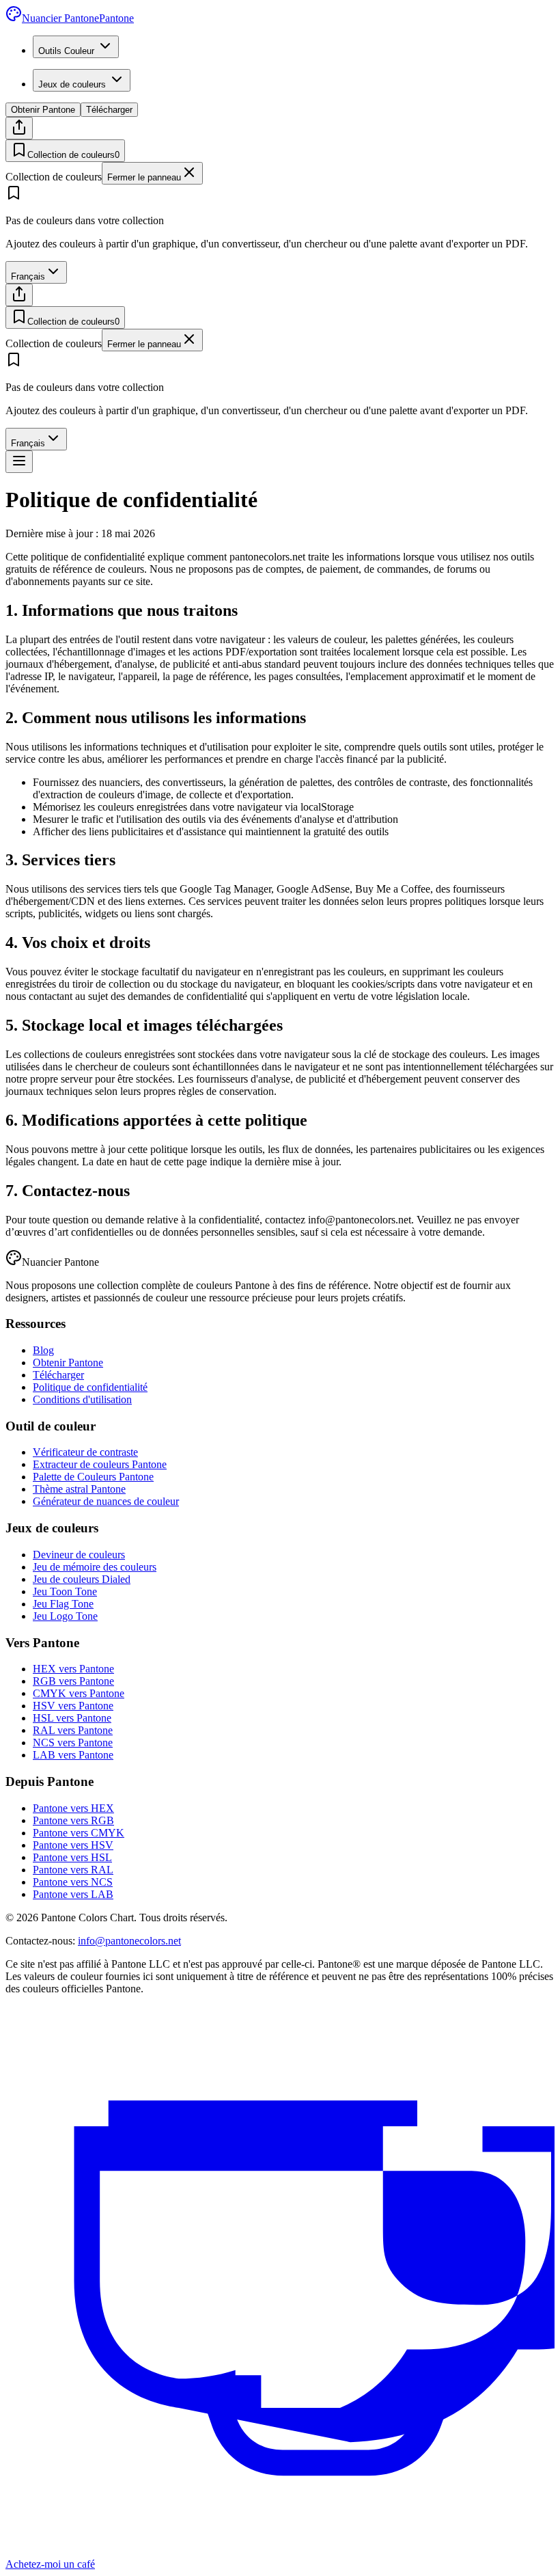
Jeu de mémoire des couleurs (95, 1567)
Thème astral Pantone (79, 1489)
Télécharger (109, 110)
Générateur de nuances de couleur (106, 1501)
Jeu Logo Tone (65, 1616)
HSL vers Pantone (72, 1718)
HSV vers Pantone (73, 1706)
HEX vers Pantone (73, 1669)
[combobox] (36, 272)
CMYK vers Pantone (79, 1693)
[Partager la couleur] (19, 128)
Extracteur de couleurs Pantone (100, 1464)
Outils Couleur (66, 51)
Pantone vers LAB (73, 1894)
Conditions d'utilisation (82, 1399)
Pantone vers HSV (73, 1845)
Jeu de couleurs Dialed (82, 1579)
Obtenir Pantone (43, 110)
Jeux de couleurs (72, 84)
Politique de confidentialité (90, 1387)
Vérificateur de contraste (85, 1452)
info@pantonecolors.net (129, 1941)
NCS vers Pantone (73, 1743)
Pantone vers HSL (72, 1857)
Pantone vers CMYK (79, 1833)
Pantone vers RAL (73, 1870)
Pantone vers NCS (73, 1882)
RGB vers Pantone (73, 1681)
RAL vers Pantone (73, 1730)
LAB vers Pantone (73, 1755)
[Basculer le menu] (19, 462)
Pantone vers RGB (73, 1820)
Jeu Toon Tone (65, 1591)
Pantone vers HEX (73, 1808)
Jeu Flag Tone (63, 1604)
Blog (43, 1350)
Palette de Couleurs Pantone (93, 1477)
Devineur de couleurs (79, 1555)
